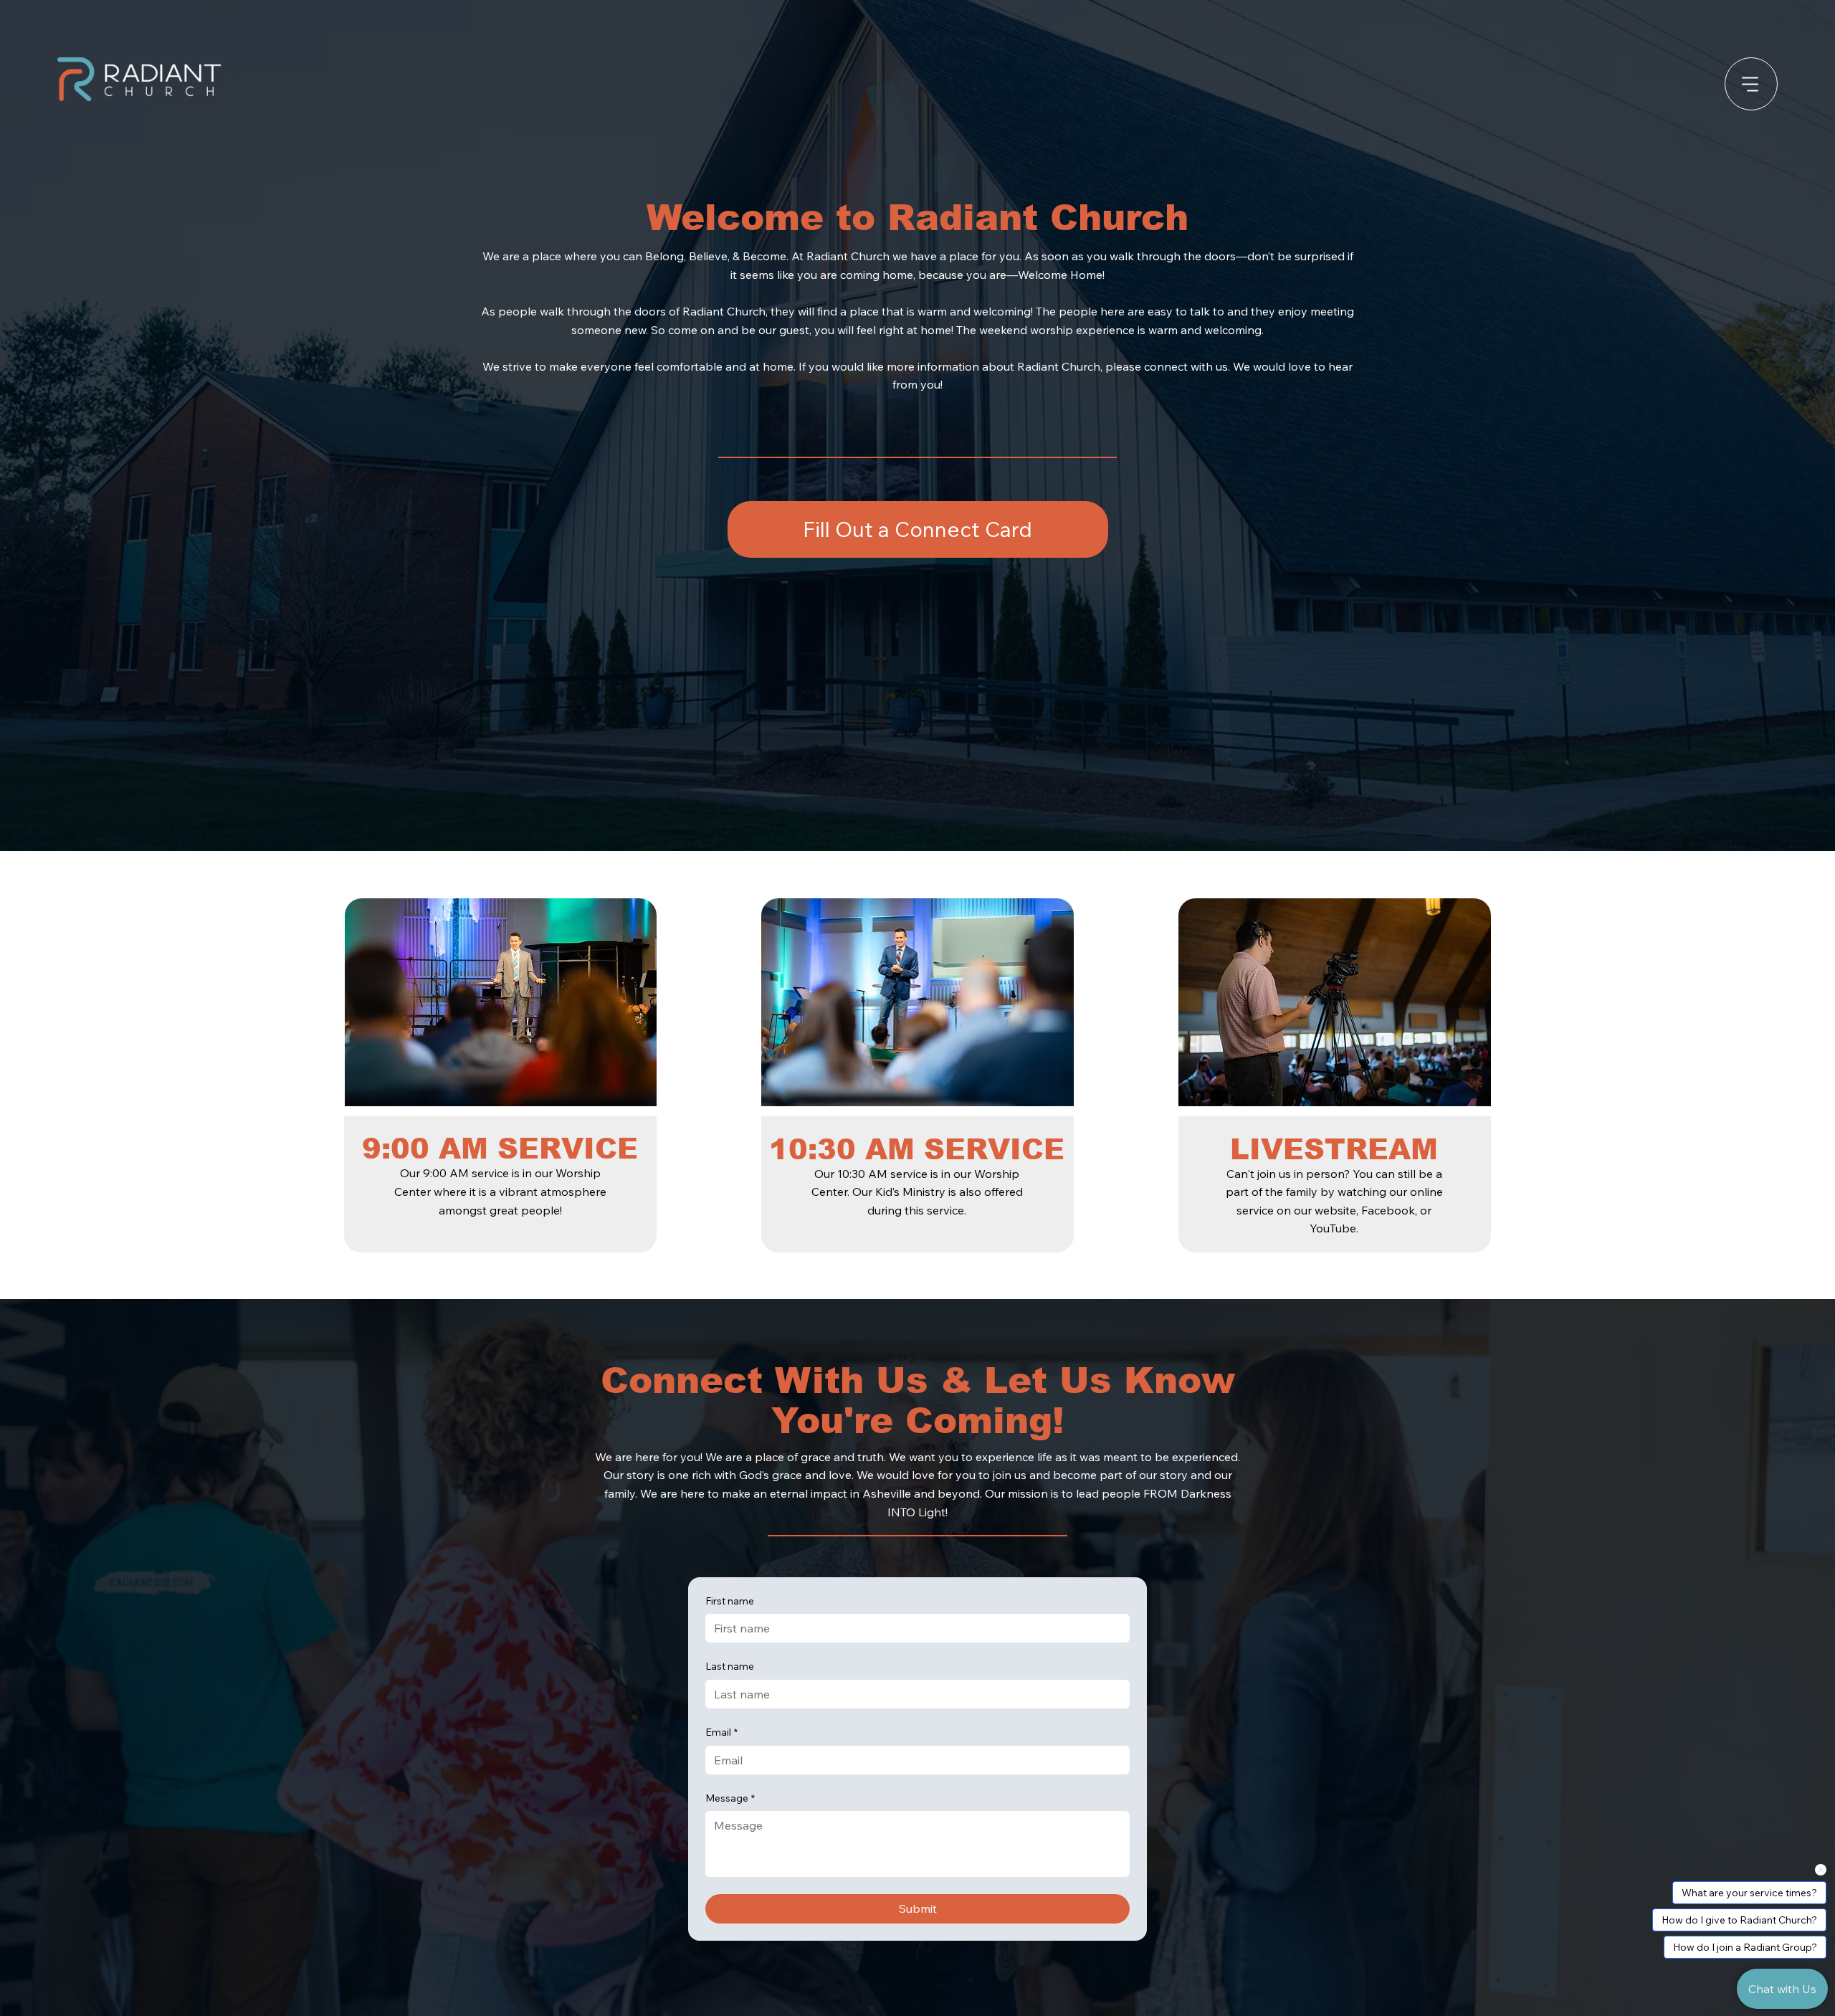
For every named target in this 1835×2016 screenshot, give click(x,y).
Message (730, 1798)
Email (721, 1732)
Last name (730, 1666)
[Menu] (1751, 84)
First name (730, 1601)
